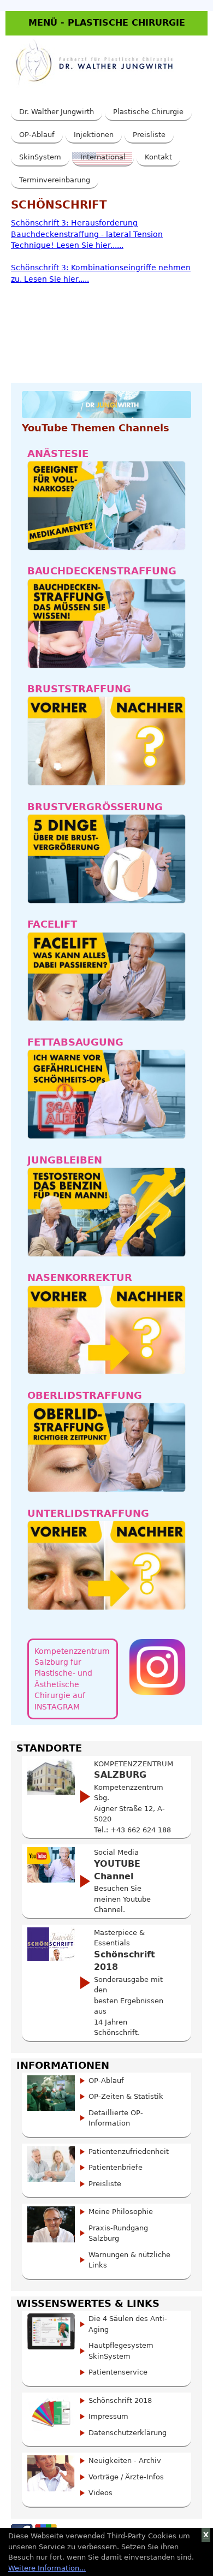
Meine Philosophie (121, 2212)
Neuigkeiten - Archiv (125, 2461)
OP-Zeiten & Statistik (126, 2096)
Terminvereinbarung (55, 180)
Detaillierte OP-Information (116, 2118)
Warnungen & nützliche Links (129, 2260)
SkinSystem (40, 157)
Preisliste (149, 135)
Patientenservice (118, 2372)
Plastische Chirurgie (148, 112)
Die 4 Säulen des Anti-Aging (128, 2324)
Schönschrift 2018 (120, 2400)
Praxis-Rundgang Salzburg (118, 2233)
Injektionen (94, 135)
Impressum (108, 2416)
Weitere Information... (47, 2568)
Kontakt (158, 157)
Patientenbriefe (116, 2167)
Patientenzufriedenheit (129, 2151)
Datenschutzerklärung (128, 2433)
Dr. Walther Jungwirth (57, 112)
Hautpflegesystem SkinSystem (121, 2351)
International (103, 157)
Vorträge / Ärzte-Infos (126, 2477)
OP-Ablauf (37, 135)
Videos (100, 2493)
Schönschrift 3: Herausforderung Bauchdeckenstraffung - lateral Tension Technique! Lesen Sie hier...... (87, 234)
